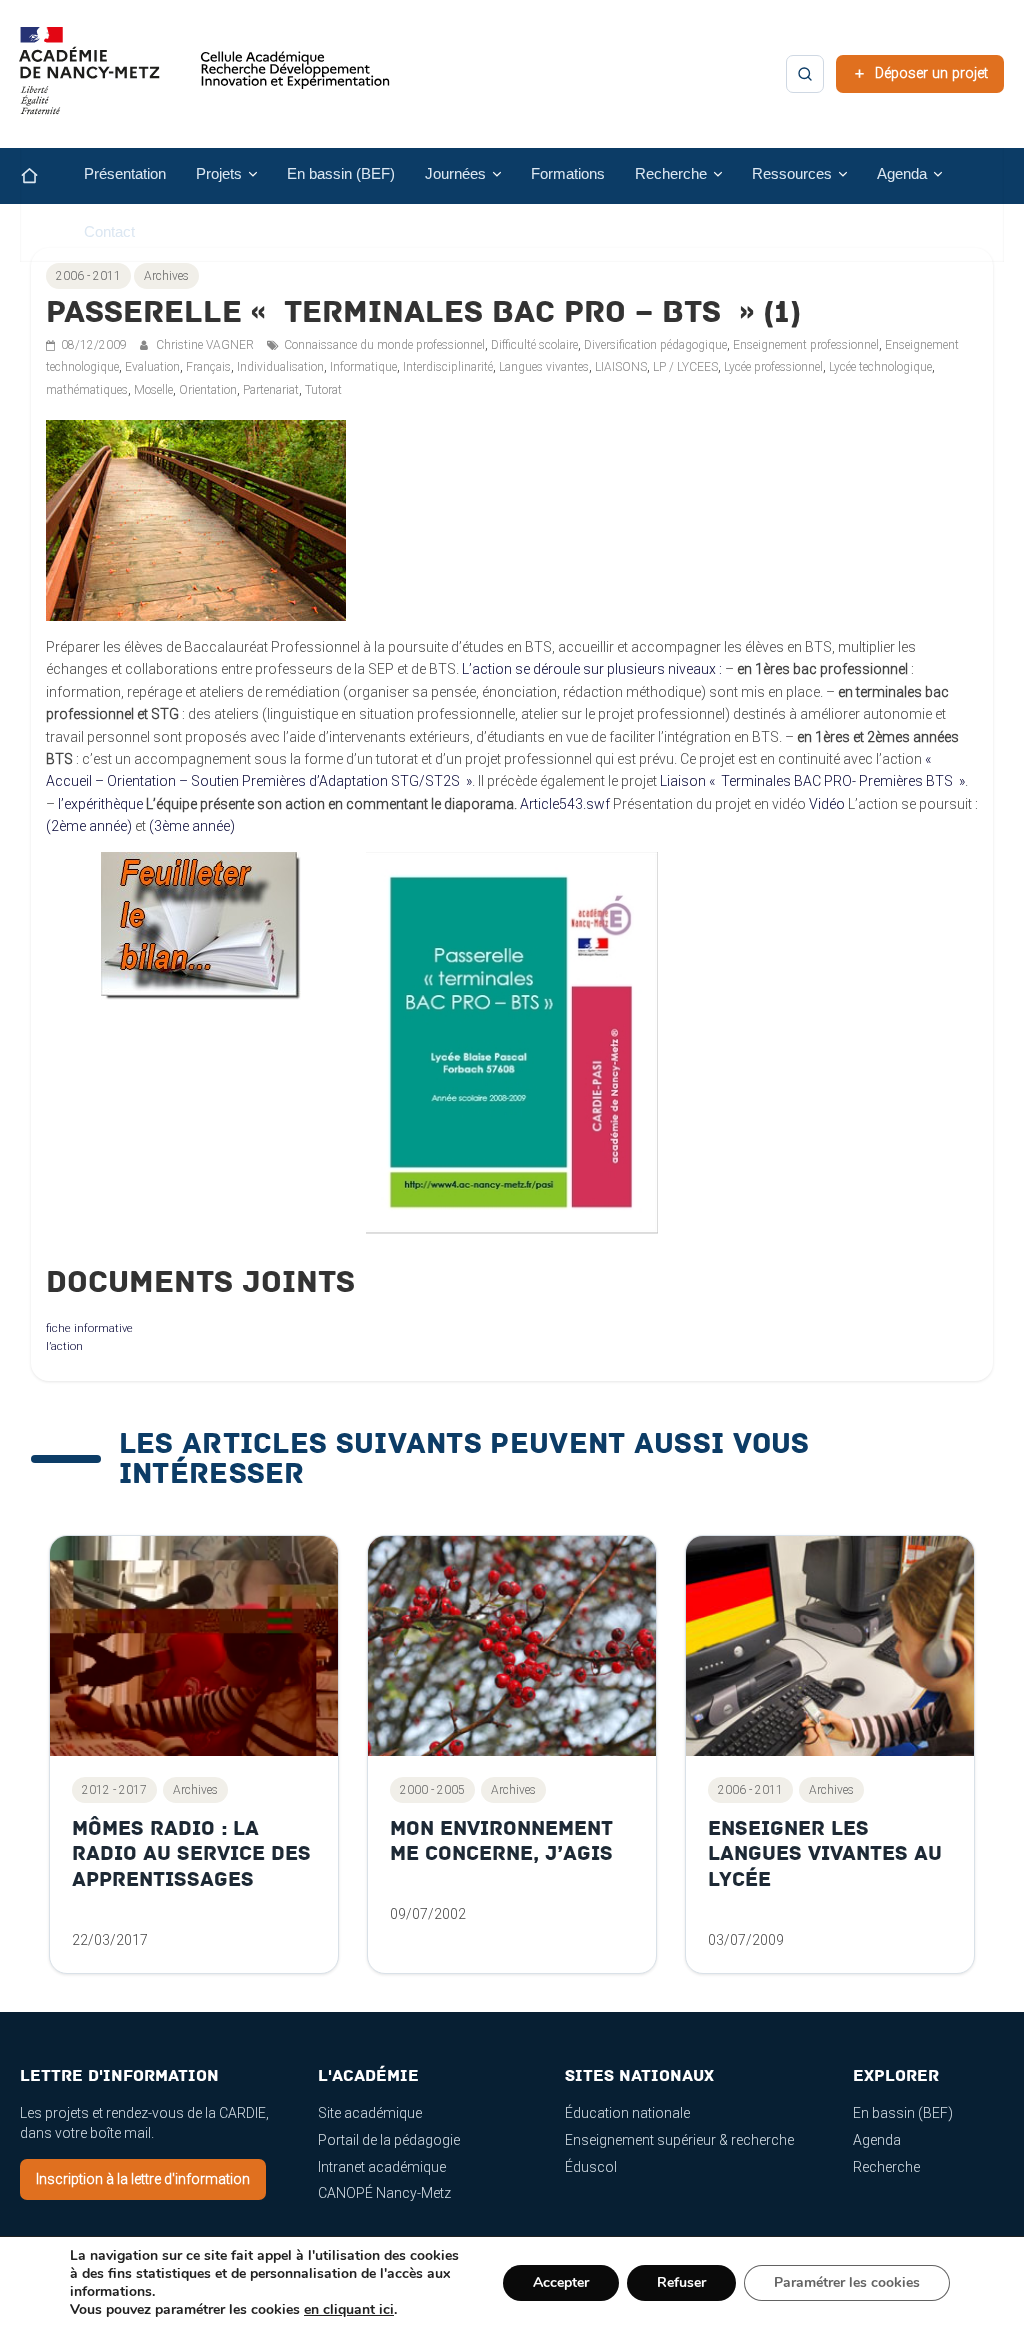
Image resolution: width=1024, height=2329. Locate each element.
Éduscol (591, 2167)
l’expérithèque (100, 804)
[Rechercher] (805, 74)
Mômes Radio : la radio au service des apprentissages (191, 1854)
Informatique (363, 367)
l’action (64, 1346)
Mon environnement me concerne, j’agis (501, 1841)
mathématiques (87, 390)
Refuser (681, 2282)
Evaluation (152, 367)
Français (208, 367)
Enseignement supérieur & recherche (679, 2140)
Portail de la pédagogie (389, 2140)
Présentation (125, 174)
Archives (166, 276)
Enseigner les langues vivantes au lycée (825, 1854)
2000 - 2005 (432, 1790)
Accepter (561, 2282)
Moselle (153, 390)
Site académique (370, 2113)
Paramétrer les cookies (847, 2282)
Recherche (886, 2167)
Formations (568, 174)
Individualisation (280, 367)
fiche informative (89, 1328)
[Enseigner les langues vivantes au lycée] (830, 1646)
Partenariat (271, 390)
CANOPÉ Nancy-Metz (384, 2193)
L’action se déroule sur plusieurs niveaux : (592, 669)
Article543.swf (565, 804)
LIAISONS (621, 367)
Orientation (208, 390)
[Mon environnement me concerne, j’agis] (512, 1646)
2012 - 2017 (114, 1790)
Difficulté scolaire (534, 345)
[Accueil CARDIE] (205, 80)
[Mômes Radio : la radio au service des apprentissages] (194, 1646)
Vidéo (827, 804)
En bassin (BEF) (341, 174)
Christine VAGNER (206, 345)
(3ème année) (192, 826)
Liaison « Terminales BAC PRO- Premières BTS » (812, 781)
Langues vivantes (544, 367)
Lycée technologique (880, 367)
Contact (109, 232)
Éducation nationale (627, 2113)
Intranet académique (382, 2167)
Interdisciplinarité (448, 367)
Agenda (877, 2140)
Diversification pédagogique (655, 345)
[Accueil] (45, 176)
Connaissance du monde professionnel (384, 345)
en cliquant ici (349, 2310)
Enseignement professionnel (806, 345)
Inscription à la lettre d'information (143, 2179)
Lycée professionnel (773, 367)
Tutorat (323, 390)
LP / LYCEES (685, 367)
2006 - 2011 (88, 276)
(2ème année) (89, 826)
